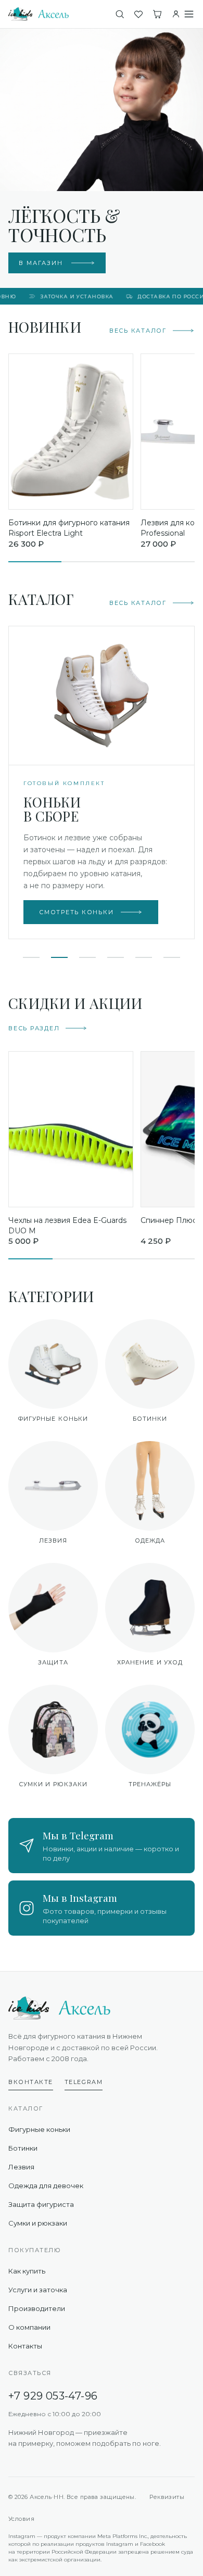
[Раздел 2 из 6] (59, 957)
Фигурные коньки (39, 2129)
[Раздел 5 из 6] (144, 957)
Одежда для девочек (46, 2186)
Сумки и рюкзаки (38, 2223)
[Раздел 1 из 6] (31, 957)
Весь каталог (138, 331)
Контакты (25, 2346)
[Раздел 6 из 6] (172, 957)
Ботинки (23, 2148)
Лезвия (21, 2167)
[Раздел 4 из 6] (116, 957)
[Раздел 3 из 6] (87, 957)
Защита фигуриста (41, 2204)
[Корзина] (157, 14)
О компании (29, 2327)
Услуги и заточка (38, 2290)
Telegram (84, 2082)
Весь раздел (34, 1028)
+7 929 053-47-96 (53, 2396)
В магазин (41, 263)
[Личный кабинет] (176, 14)
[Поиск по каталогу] (120, 14)
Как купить (27, 2271)
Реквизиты (167, 2497)
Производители (37, 2308)
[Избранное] (138, 14)
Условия (21, 2519)
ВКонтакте (31, 2082)
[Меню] (189, 14)
